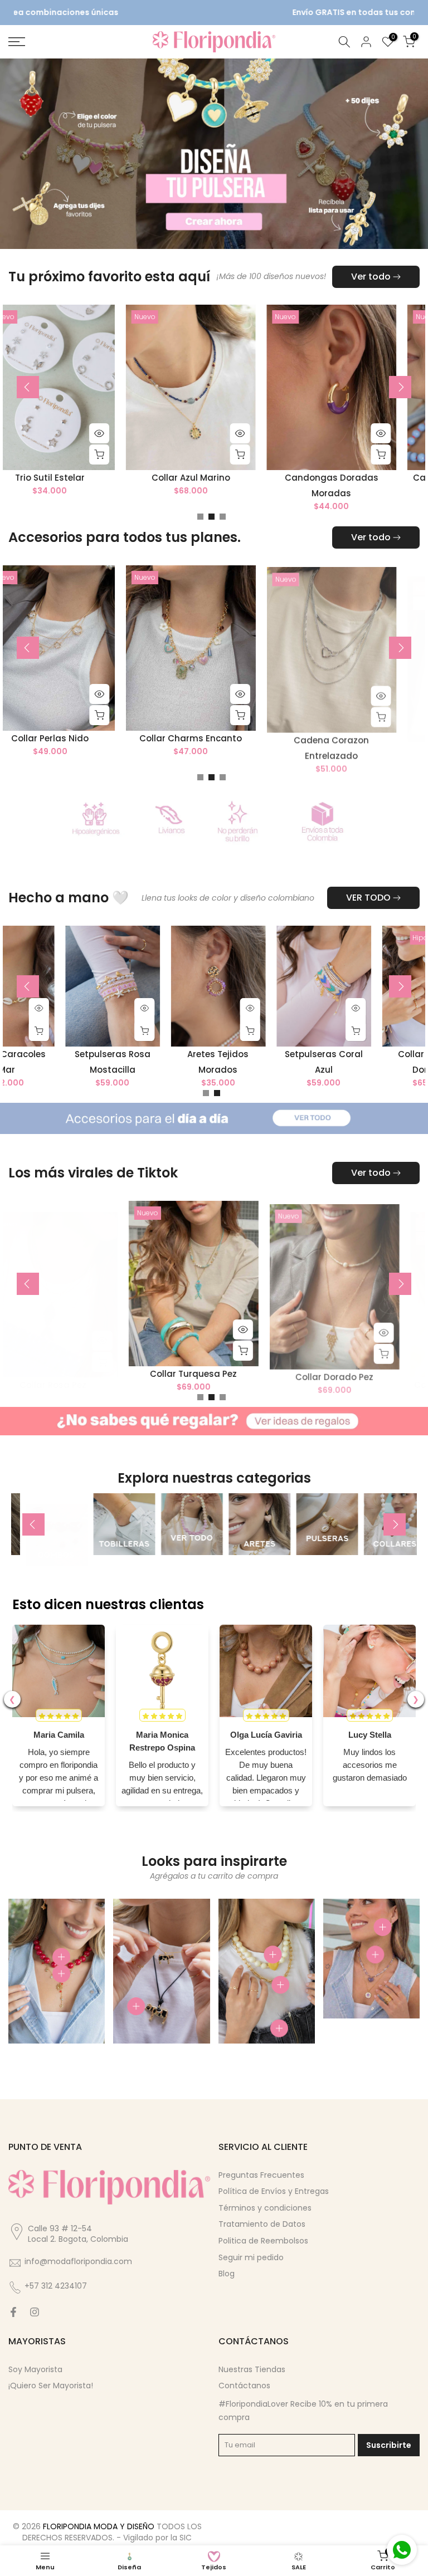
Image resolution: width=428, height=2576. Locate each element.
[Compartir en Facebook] (13, 2312)
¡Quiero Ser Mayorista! (51, 2386)
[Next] (400, 387)
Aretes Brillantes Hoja (106, 738)
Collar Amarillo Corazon (106, 478)
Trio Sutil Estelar (247, 478)
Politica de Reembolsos (263, 2241)
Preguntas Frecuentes (261, 2175)
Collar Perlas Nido (247, 738)
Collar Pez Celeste (315, 1065)
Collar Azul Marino (388, 478)
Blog (227, 2274)
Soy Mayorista (35, 2369)
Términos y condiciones (265, 2208)
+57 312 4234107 (56, 2286)
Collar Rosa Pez (247, 1385)
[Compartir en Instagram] (35, 2312)
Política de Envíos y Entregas (274, 2191)
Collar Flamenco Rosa (106, 1374)
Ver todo (371, 277)
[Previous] (28, 387)
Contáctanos (244, 2386)
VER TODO (368, 898)
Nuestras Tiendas (252, 2369)
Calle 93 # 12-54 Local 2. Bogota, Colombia (78, 2234)
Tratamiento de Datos (262, 2224)
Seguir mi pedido (251, 2257)
